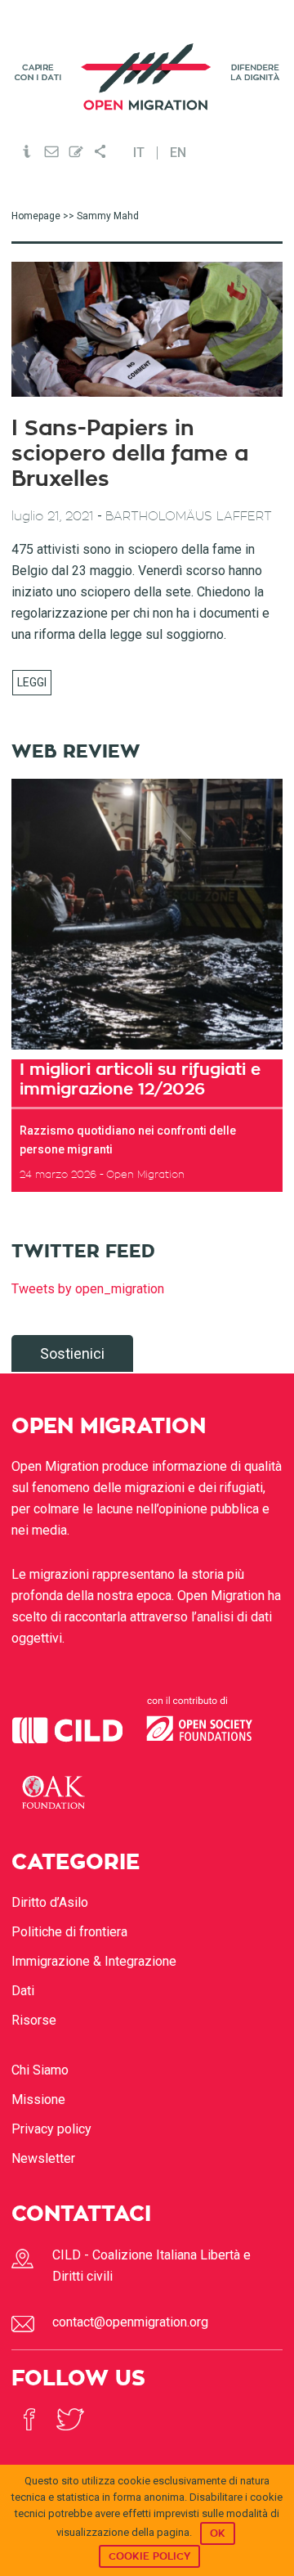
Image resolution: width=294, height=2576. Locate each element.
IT (139, 153)
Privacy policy (51, 2129)
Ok (218, 2533)
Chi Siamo (40, 2070)
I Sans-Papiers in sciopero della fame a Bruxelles (130, 454)
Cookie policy (149, 2556)
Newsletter (43, 2158)
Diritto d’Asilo (50, 1902)
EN (178, 153)
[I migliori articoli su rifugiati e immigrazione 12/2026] (147, 914)
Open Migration (147, 76)
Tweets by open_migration (88, 1289)
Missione (38, 2099)
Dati (23, 1991)
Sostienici (72, 1353)
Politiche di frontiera (69, 1932)
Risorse (34, 2020)
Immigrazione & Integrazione (94, 1961)
